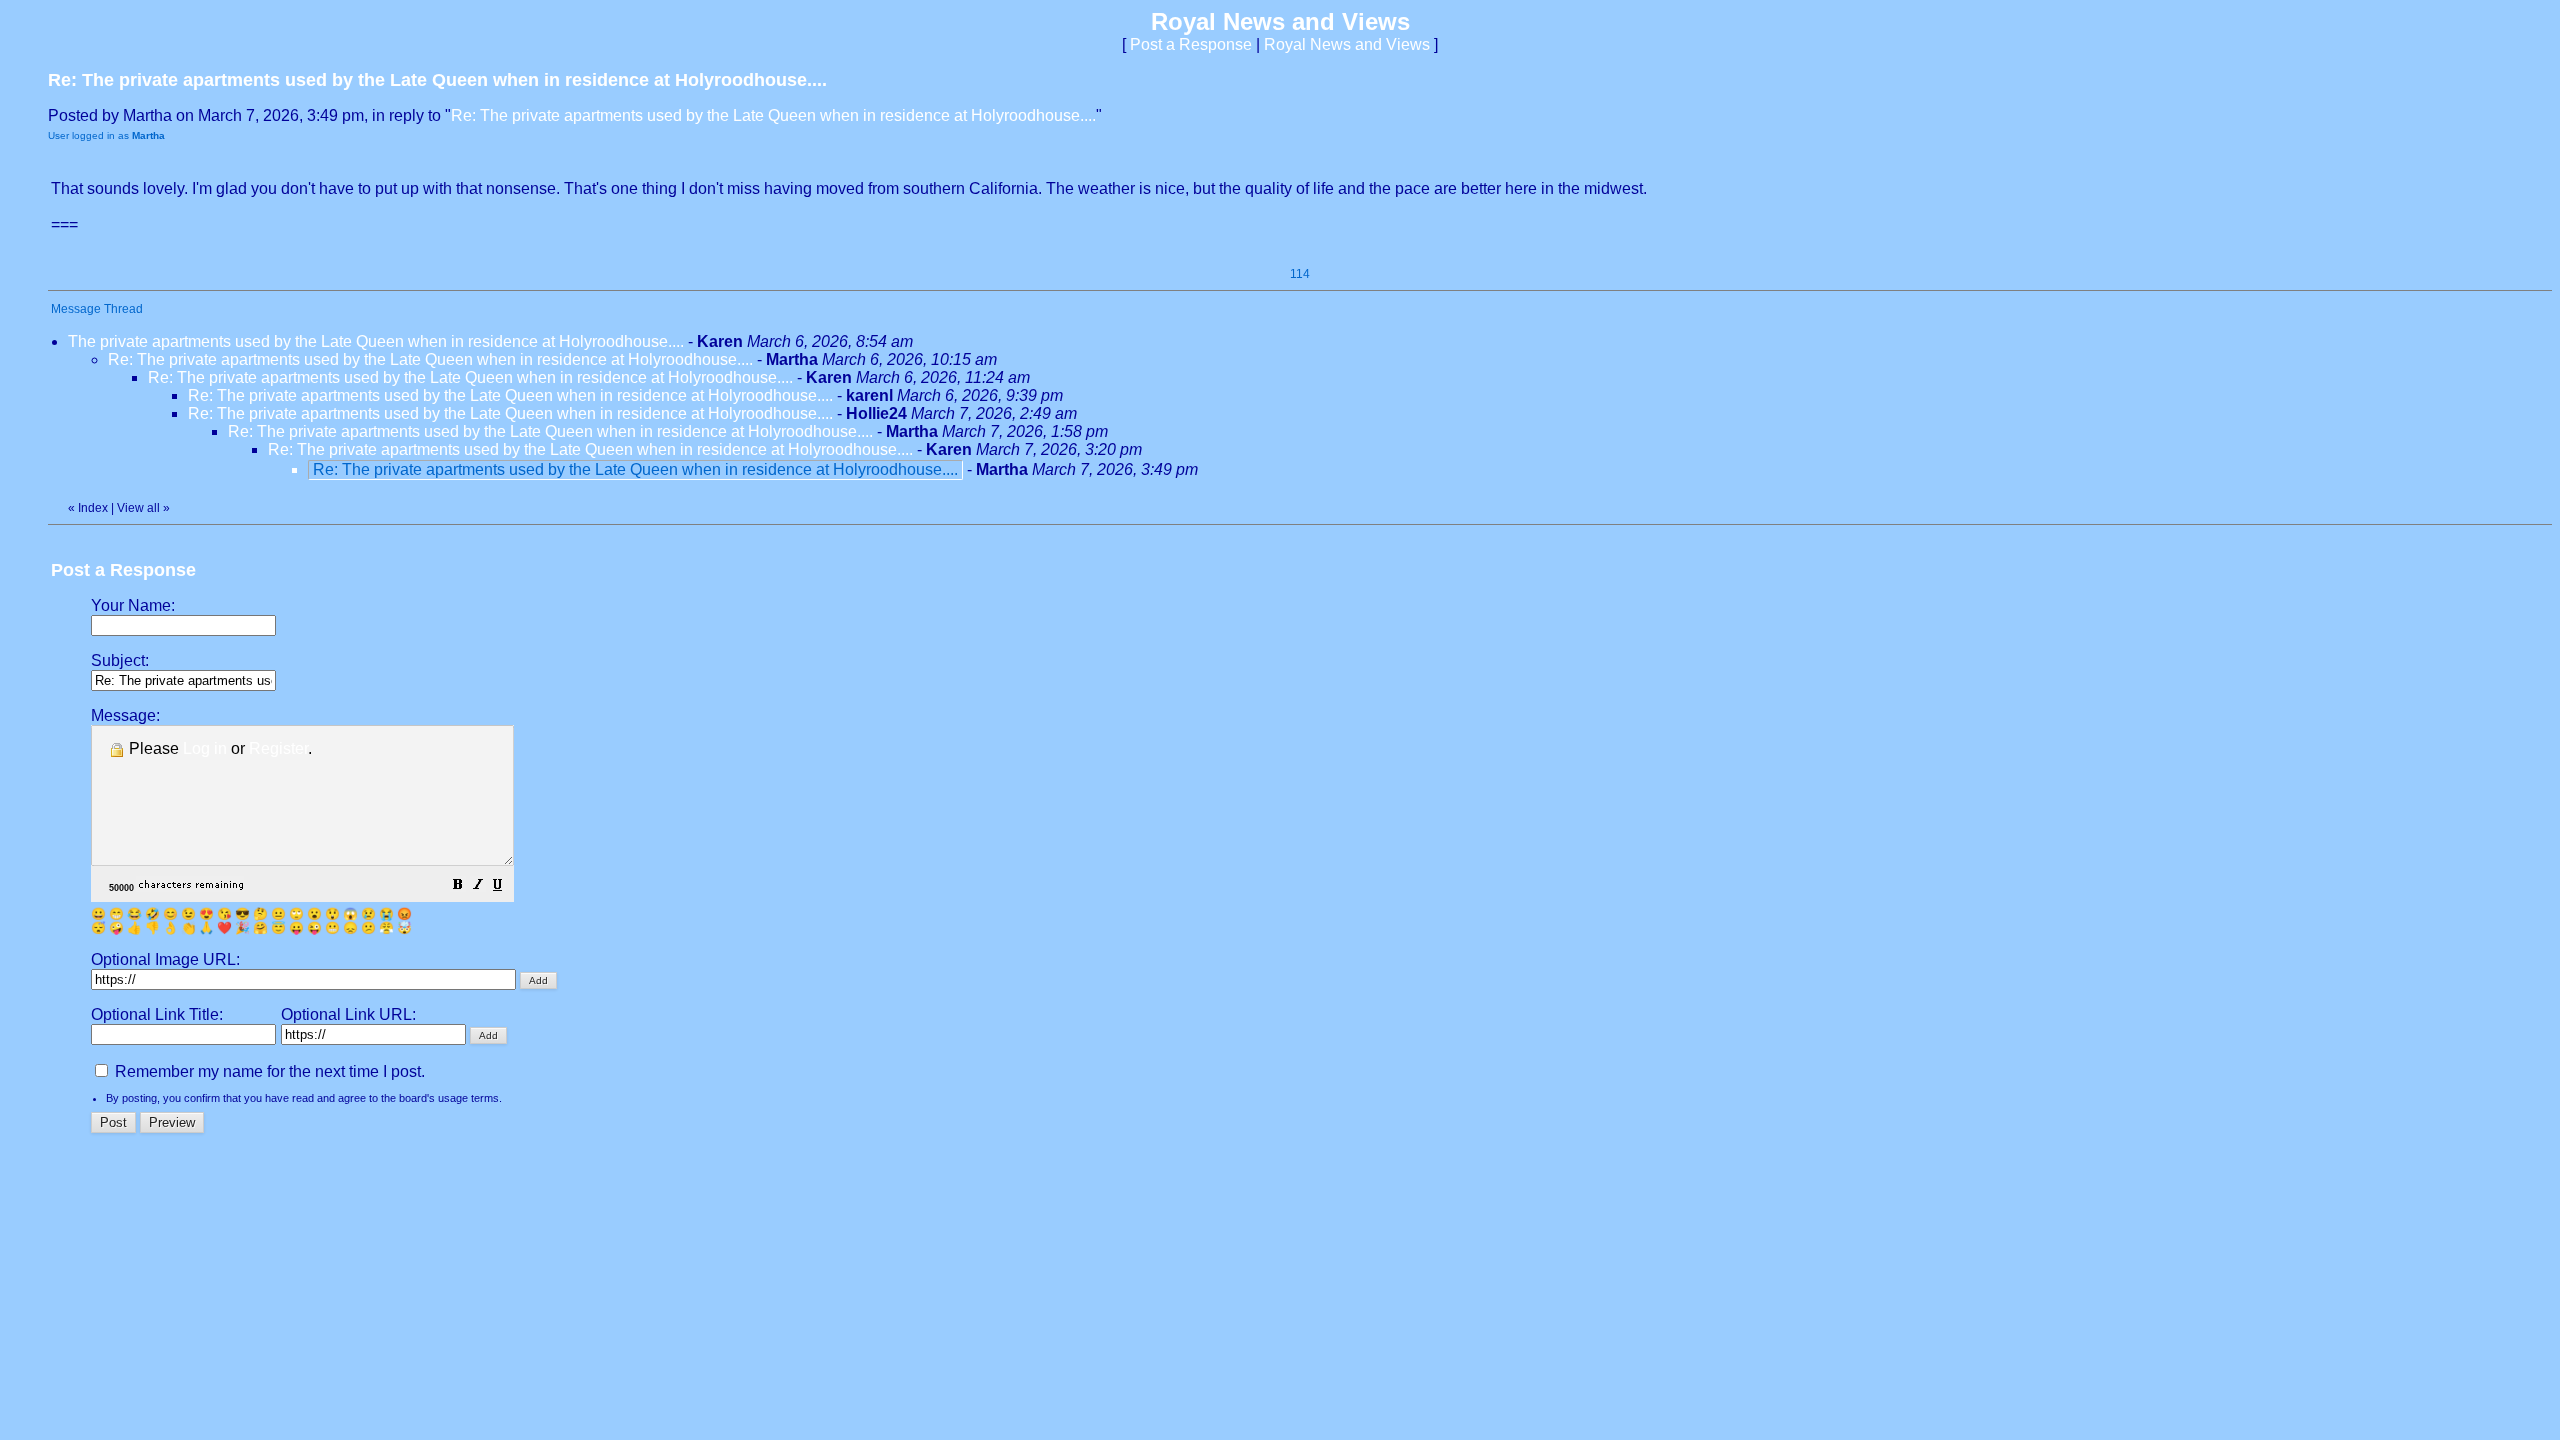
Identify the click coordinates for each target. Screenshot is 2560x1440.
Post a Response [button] (1191, 44)
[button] (458, 886)
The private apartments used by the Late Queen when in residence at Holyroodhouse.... (376, 341)
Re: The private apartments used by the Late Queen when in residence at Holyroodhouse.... (773, 115)
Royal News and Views (1347, 44)
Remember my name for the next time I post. (268, 1071)
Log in (205, 748)
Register (278, 748)
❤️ (224, 928)
